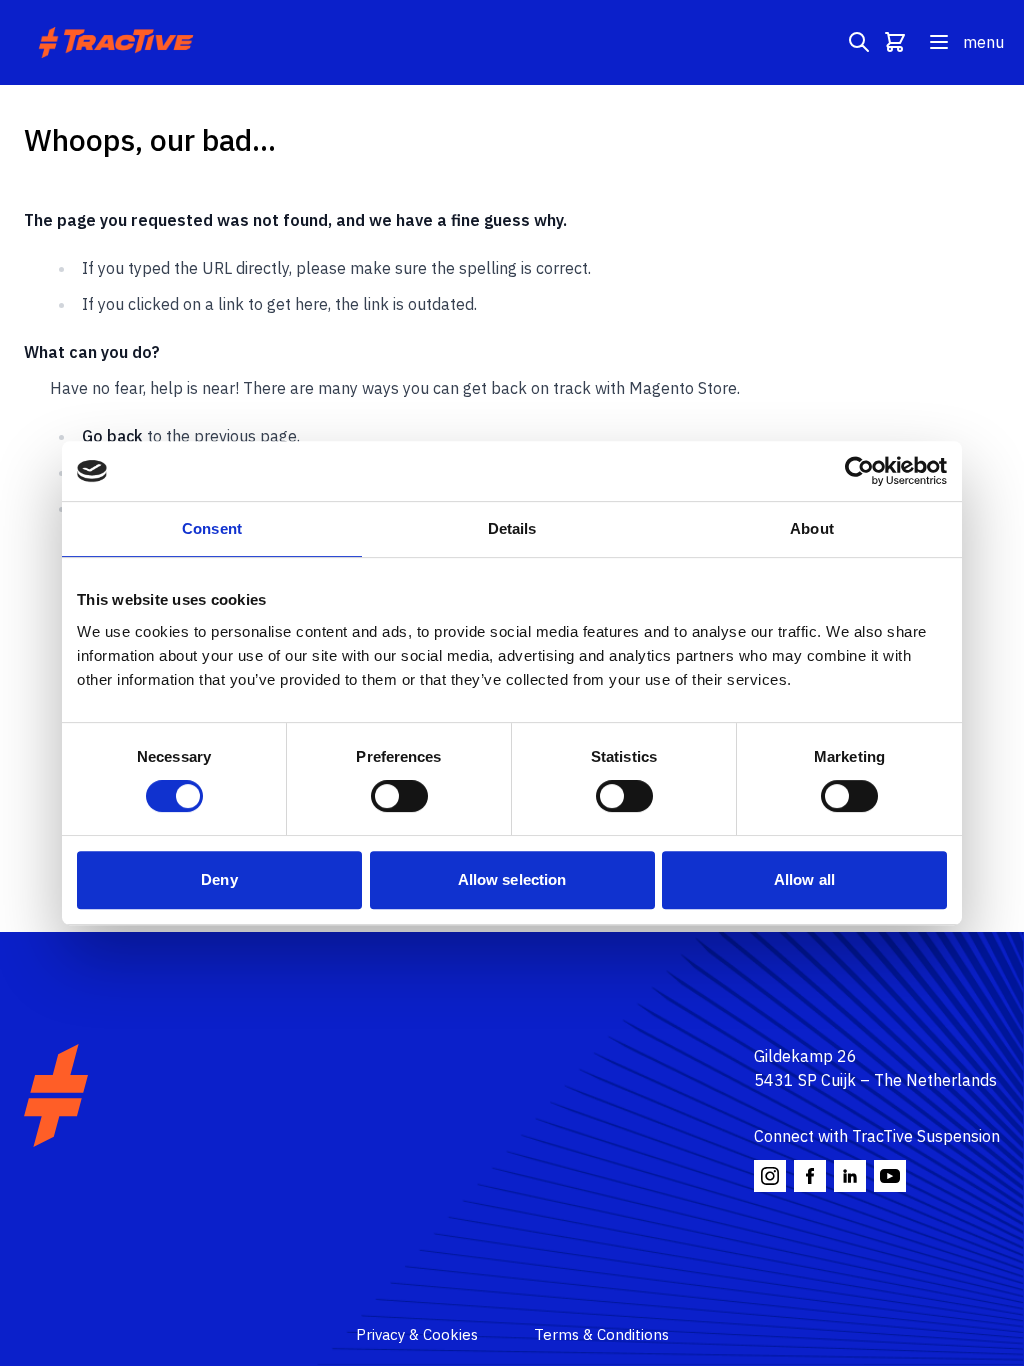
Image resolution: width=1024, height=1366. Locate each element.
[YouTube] (890, 1176)
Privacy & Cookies (417, 1334)
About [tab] (812, 528)
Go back (112, 436)
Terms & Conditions (601, 1334)
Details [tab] (512, 528)
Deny (219, 879)
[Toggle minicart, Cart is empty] (895, 42)
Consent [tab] (212, 528)
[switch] (399, 796)
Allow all (804, 879)
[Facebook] (810, 1176)
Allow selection (512, 879)
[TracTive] (56, 1095)
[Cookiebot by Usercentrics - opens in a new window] (859, 471)
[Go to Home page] (118, 42)
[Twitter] (850, 1176)
